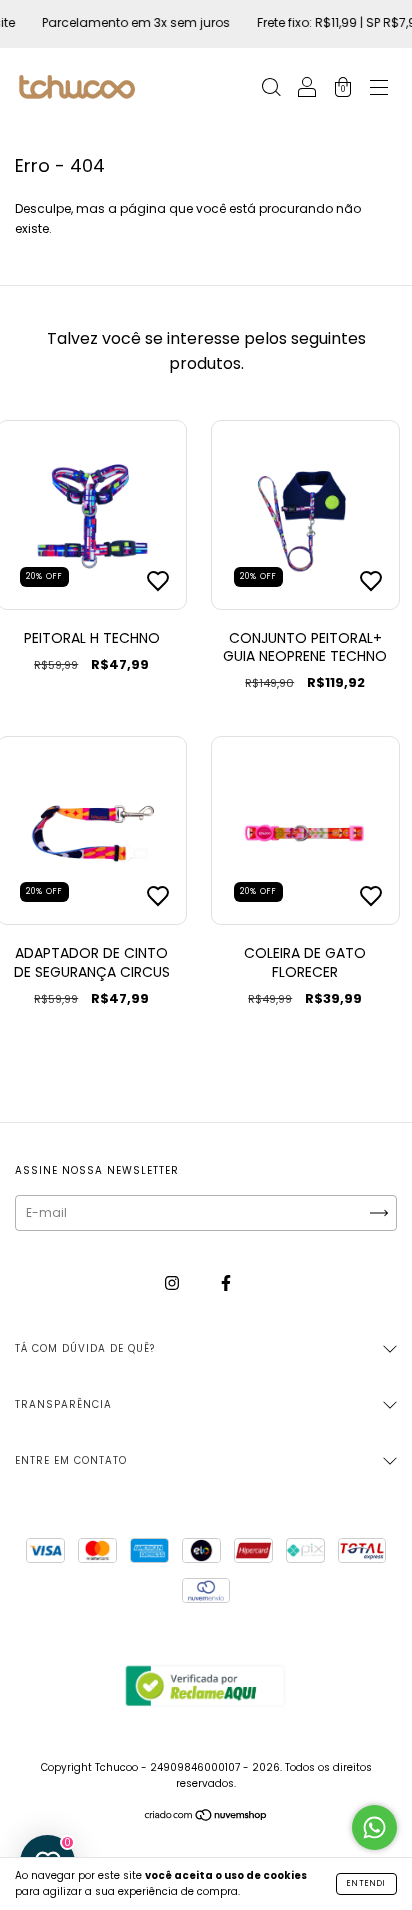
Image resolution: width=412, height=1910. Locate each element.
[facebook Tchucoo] (226, 1283)
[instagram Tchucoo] (173, 1283)
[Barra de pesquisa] (271, 89)
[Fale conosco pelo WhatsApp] (374, 1827)
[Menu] (379, 89)
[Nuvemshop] (206, 1817)
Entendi (366, 1883)
